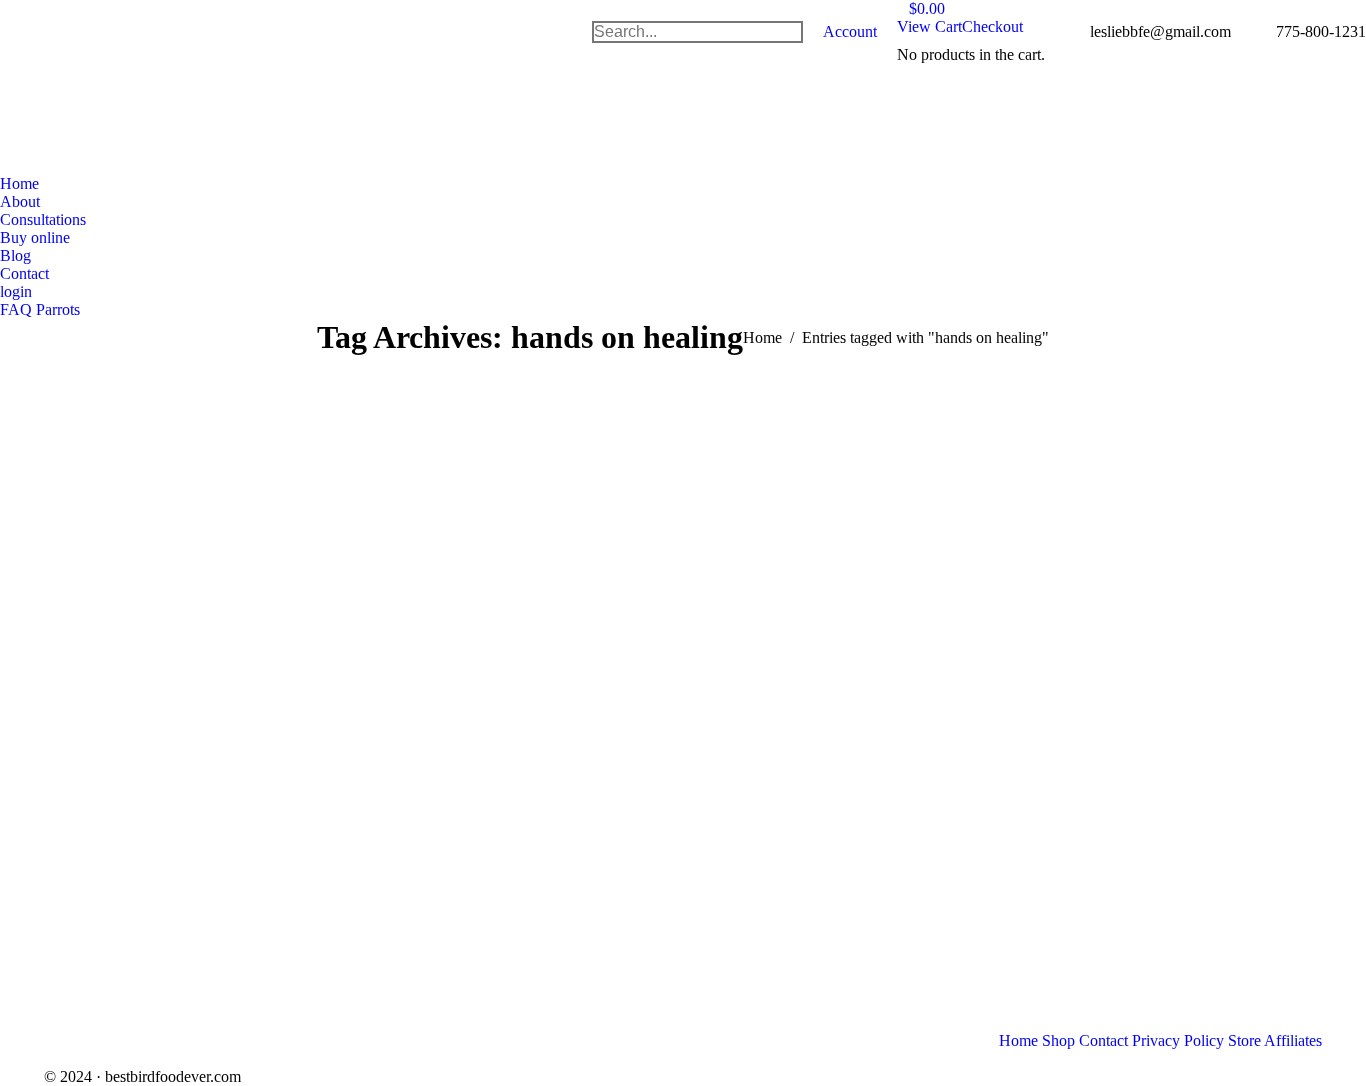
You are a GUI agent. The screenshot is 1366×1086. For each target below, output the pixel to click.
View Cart (929, 26)
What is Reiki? (461, 680)
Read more (111, 856)
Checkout (992, 26)
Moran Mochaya (143, 613)
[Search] (787, 32)
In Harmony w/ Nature (124, 456)
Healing (84, 429)
